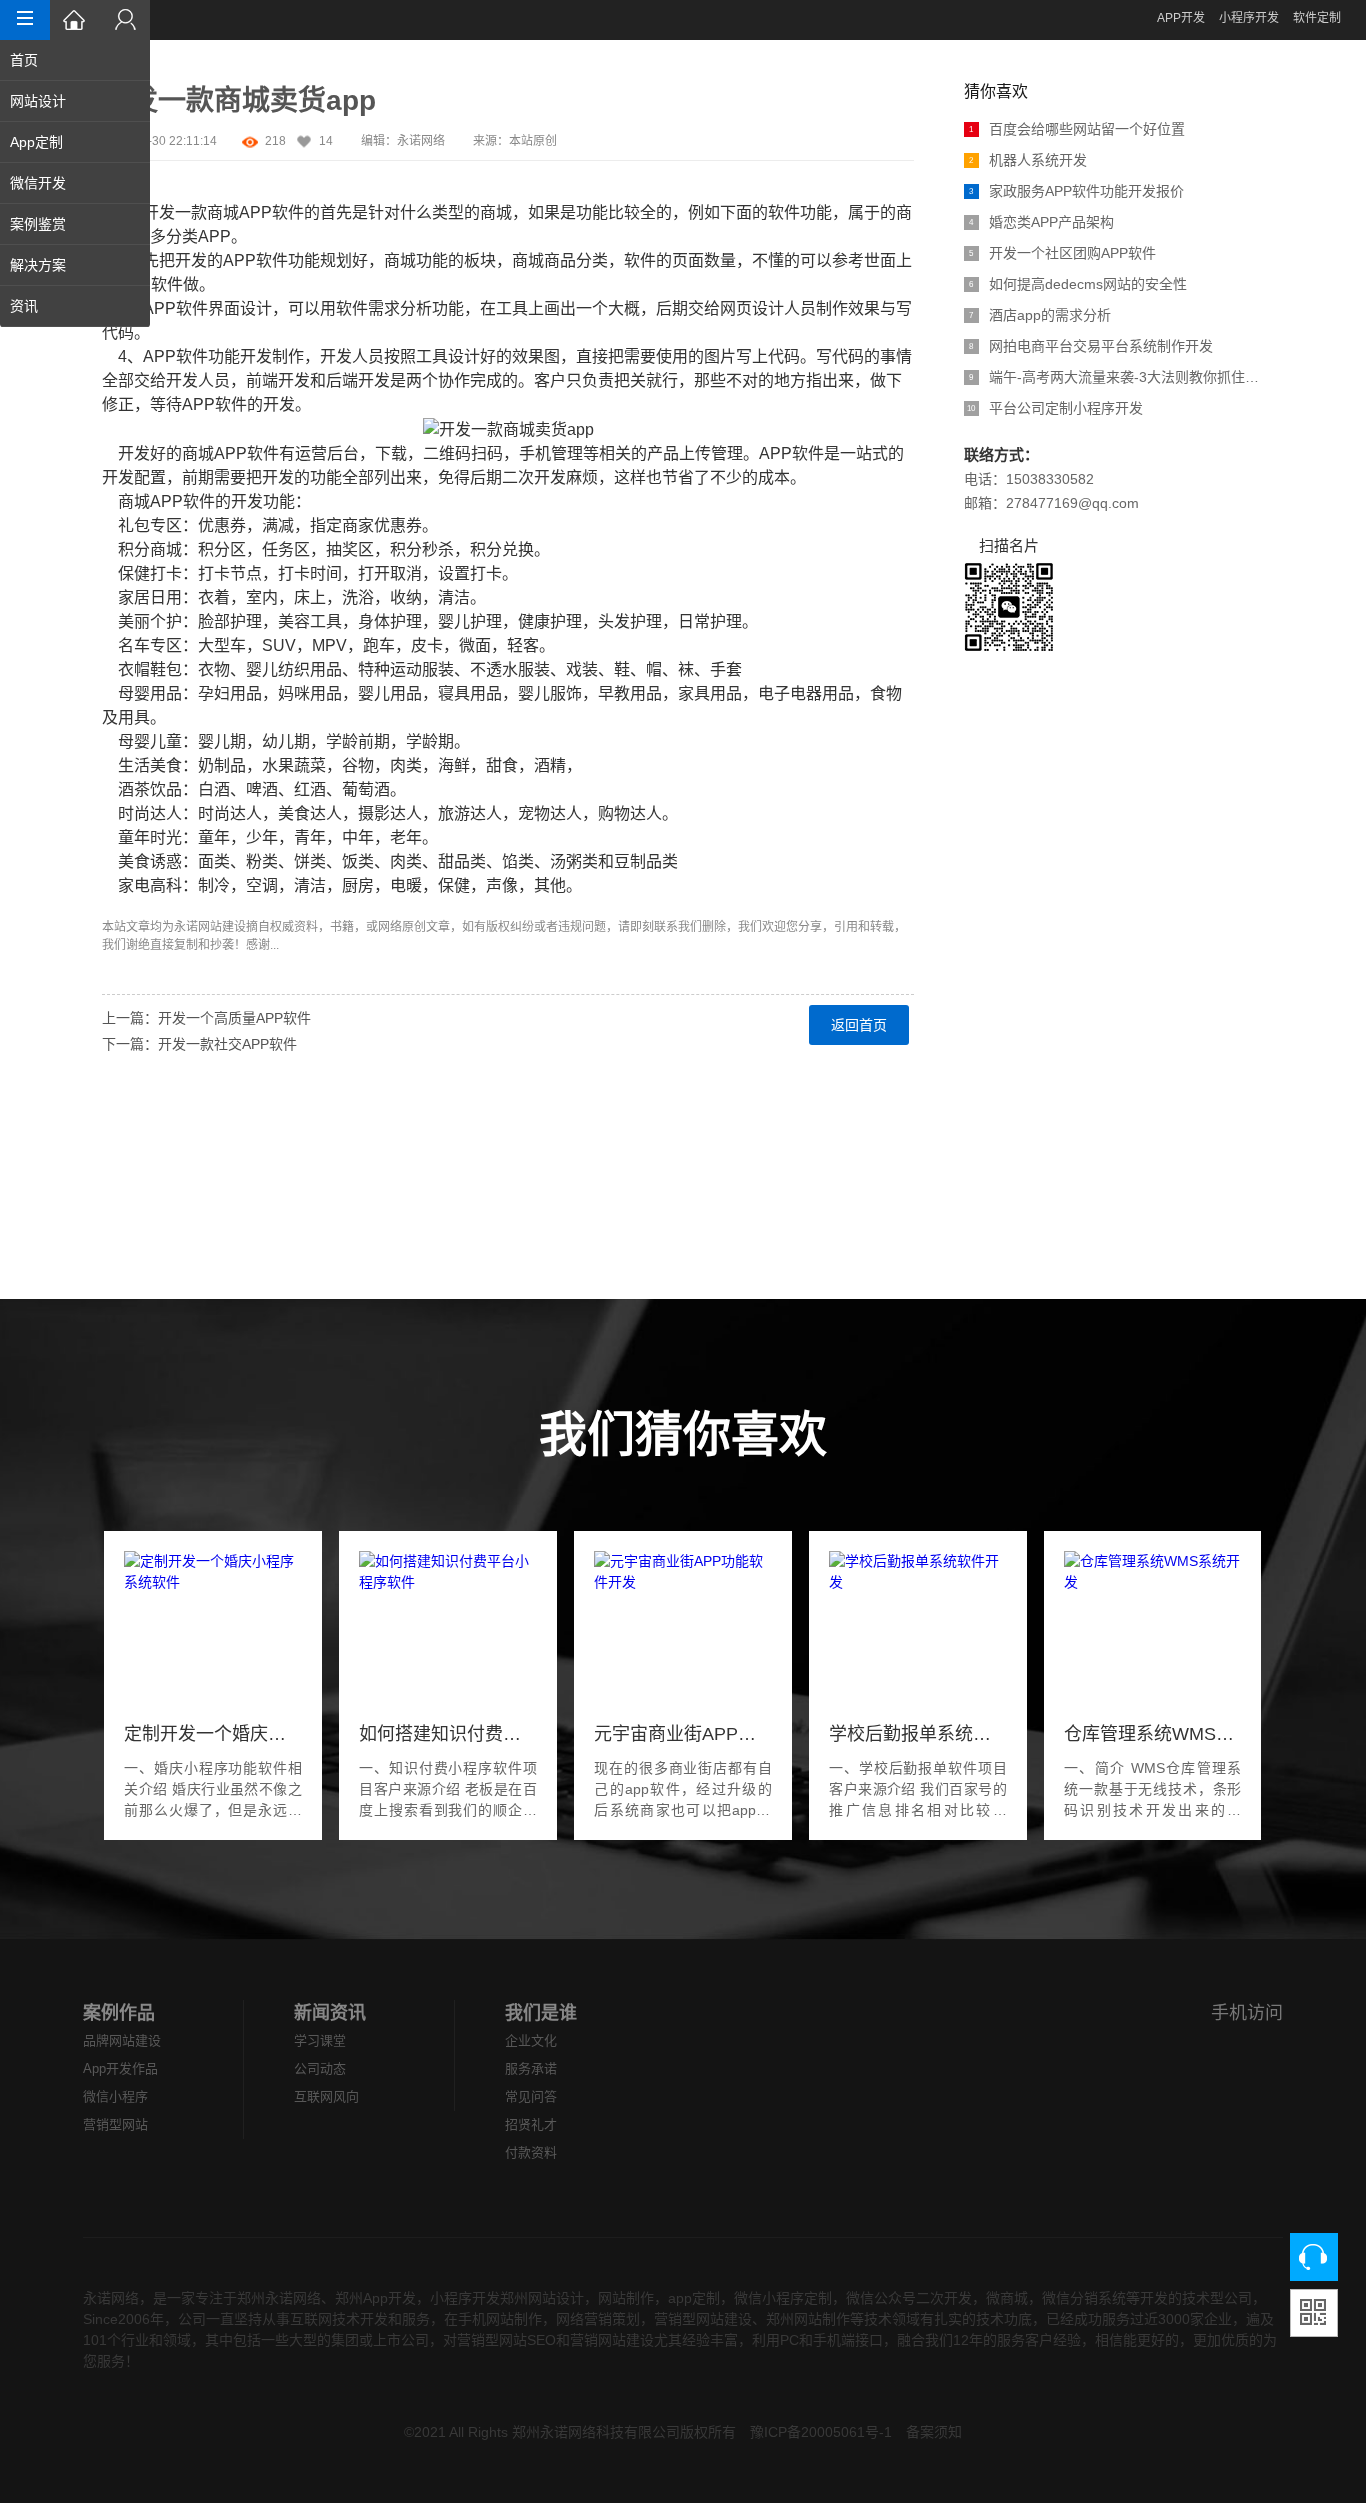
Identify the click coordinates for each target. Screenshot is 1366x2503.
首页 (24, 60)
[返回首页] (75, 20)
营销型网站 (115, 2124)
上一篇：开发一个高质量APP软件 (206, 1018)
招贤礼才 (531, 2124)
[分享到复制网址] (114, 1223)
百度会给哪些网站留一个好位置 (1077, 129)
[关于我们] (125, 20)
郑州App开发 (375, 2298)
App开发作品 (120, 2068)
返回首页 (859, 1025)
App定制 (36, 142)
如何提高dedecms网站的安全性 (1078, 284)
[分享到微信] (114, 1175)
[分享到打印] (114, 1247)
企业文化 (531, 2040)
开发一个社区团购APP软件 (1062, 253)
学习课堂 (320, 2040)
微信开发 (38, 183)
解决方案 (38, 265)
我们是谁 (541, 2013)
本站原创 (533, 141)
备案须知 (934, 2432)
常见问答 (531, 2096)
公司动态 (320, 2068)
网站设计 (38, 101)
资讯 (24, 306)
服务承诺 (531, 2068)
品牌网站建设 (122, 2040)
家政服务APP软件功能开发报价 (1076, 191)
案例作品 (119, 2013)
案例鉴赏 (38, 224)
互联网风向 (326, 2096)
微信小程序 (115, 2096)
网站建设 (222, 927)
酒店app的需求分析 (1040, 315)
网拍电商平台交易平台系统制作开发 (1091, 346)
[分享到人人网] (114, 1151)
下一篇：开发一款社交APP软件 (199, 1044)
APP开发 (1181, 18)
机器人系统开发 (1028, 160)
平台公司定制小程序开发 (1055, 408)
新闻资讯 (330, 2013)
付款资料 (531, 2152)
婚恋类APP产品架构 (1041, 222)
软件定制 (1317, 18)
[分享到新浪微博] (114, 1103)
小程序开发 (1249, 18)
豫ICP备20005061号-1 (821, 2432)
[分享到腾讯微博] (114, 1127)
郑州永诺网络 (279, 2298)
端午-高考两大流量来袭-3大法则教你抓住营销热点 (1116, 377)
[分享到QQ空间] (114, 1199)
